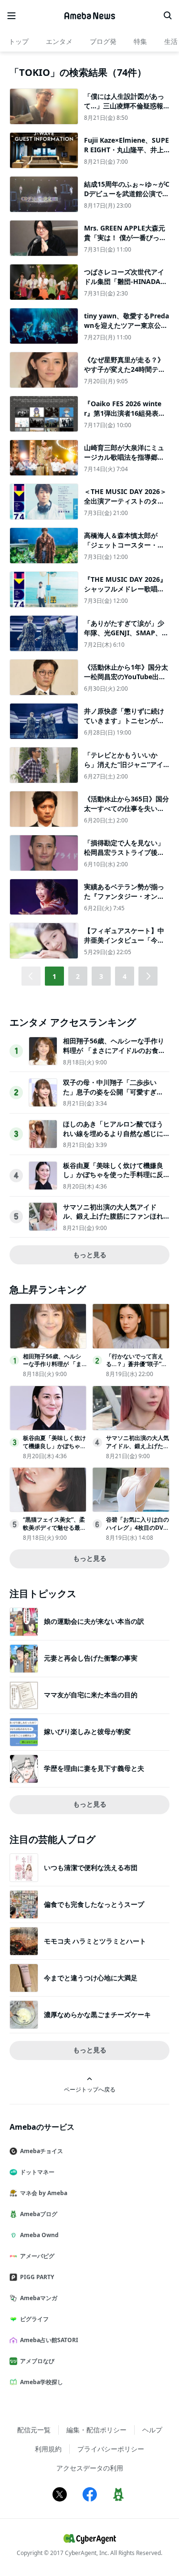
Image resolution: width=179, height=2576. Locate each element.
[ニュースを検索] (168, 16)
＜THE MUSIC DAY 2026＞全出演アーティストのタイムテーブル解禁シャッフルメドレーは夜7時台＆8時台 (125, 505)
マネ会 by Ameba (44, 2193)
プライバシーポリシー (111, 2449)
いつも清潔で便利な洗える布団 (91, 1867)
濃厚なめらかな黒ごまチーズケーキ (97, 2014)
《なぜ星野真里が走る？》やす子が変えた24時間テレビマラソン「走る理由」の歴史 (125, 374)
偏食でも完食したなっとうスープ (94, 1904)
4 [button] (125, 976)
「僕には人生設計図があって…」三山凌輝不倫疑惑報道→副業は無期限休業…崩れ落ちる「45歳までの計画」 (127, 110)
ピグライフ (34, 2319)
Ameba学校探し (42, 2382)
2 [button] (78, 976)
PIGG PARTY (37, 2277)
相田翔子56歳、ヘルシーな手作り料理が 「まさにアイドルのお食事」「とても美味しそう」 (114, 1050)
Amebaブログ (39, 2214)
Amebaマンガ (39, 2298)
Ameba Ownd (39, 2235)
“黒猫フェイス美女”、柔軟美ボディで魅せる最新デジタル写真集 (54, 1528)
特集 (140, 41)
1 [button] (54, 976)
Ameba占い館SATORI (49, 2340)
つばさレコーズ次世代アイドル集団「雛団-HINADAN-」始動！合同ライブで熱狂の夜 (125, 286)
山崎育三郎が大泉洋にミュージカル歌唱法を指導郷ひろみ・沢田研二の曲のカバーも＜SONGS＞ (124, 462)
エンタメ (59, 41)
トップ (19, 41)
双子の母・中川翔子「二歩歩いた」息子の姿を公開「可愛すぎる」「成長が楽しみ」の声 (110, 1092)
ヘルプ (152, 2430)
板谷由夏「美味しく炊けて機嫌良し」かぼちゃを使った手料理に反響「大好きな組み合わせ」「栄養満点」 (113, 1179)
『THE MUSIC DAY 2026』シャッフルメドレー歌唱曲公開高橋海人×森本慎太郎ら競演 (126, 593)
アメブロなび (37, 2361)
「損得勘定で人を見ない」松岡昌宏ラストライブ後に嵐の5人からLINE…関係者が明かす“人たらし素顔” (126, 857)
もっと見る (90, 1255)
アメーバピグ (37, 2256)
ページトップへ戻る (90, 2089)
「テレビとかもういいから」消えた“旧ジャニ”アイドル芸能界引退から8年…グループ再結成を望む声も (126, 769)
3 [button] (101, 976)
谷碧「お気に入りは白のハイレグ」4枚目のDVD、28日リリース (137, 1528)
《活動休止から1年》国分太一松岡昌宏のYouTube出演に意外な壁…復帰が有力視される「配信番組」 (126, 681)
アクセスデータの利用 (90, 2468)
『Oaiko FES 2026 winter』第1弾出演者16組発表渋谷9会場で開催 (125, 413)
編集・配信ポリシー (96, 2430)
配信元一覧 (34, 2430)
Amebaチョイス (42, 2151)
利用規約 (48, 2449)
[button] (148, 976)
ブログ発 (103, 41)
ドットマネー (37, 2172)
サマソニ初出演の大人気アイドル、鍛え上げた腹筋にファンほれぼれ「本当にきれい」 (113, 1216)
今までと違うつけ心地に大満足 (91, 1978)
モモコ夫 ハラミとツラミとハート (95, 1941)
